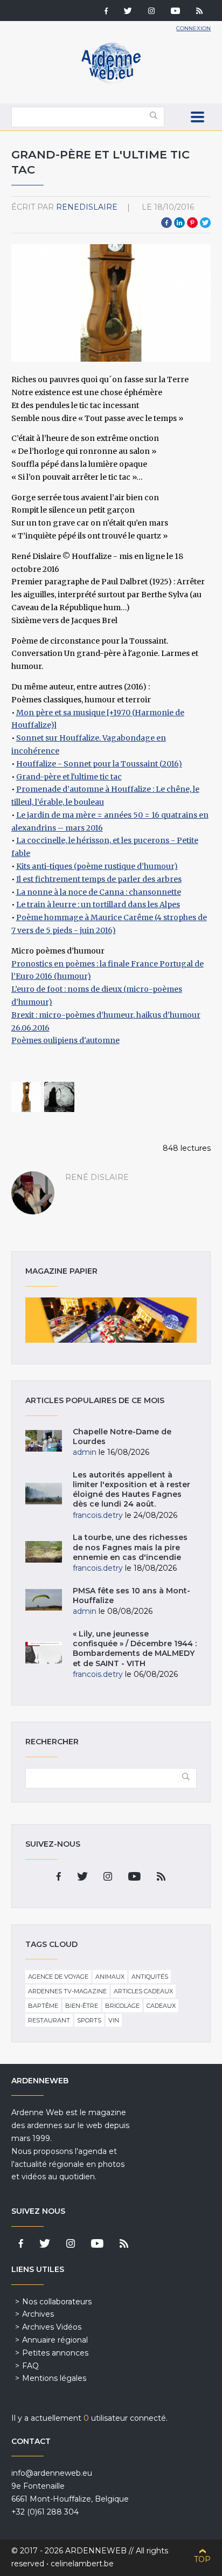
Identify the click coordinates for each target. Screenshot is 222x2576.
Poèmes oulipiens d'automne (65, 1040)
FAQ (30, 2366)
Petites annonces (55, 2353)
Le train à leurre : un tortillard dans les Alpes (98, 904)
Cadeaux (161, 2006)
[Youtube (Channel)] (175, 12)
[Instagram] (151, 12)
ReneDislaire (87, 207)
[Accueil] (111, 81)
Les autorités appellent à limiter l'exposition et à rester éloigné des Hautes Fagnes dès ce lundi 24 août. (131, 1490)
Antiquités (150, 1977)
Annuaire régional (55, 2340)
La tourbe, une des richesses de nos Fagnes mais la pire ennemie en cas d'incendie (130, 1547)
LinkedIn (179, 223)
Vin (114, 2020)
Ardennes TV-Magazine (67, 1991)
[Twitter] (128, 12)
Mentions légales (54, 2378)
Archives (38, 2314)
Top (202, 2559)
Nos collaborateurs (57, 2302)
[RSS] (199, 12)
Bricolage (122, 2006)
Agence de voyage (58, 1977)
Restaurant (49, 2020)
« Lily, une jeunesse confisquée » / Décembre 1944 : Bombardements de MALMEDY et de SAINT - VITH (135, 1649)
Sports (89, 2020)
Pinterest (192, 223)
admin (85, 1452)
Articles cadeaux (143, 1991)
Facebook (166, 223)
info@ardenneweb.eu (52, 2473)
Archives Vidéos (52, 2327)
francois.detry (98, 1515)
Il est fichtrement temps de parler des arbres (99, 879)
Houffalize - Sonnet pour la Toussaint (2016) (99, 764)
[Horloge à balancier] (26, 1097)
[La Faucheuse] (59, 1097)
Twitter (205, 223)
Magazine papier (111, 1320)
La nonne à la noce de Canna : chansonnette (99, 892)
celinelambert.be (82, 2564)
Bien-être (82, 2006)
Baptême (43, 2006)
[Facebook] (106, 12)
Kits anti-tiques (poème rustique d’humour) (97, 866)
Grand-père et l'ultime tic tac (69, 777)
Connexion (193, 28)
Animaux (110, 1977)
